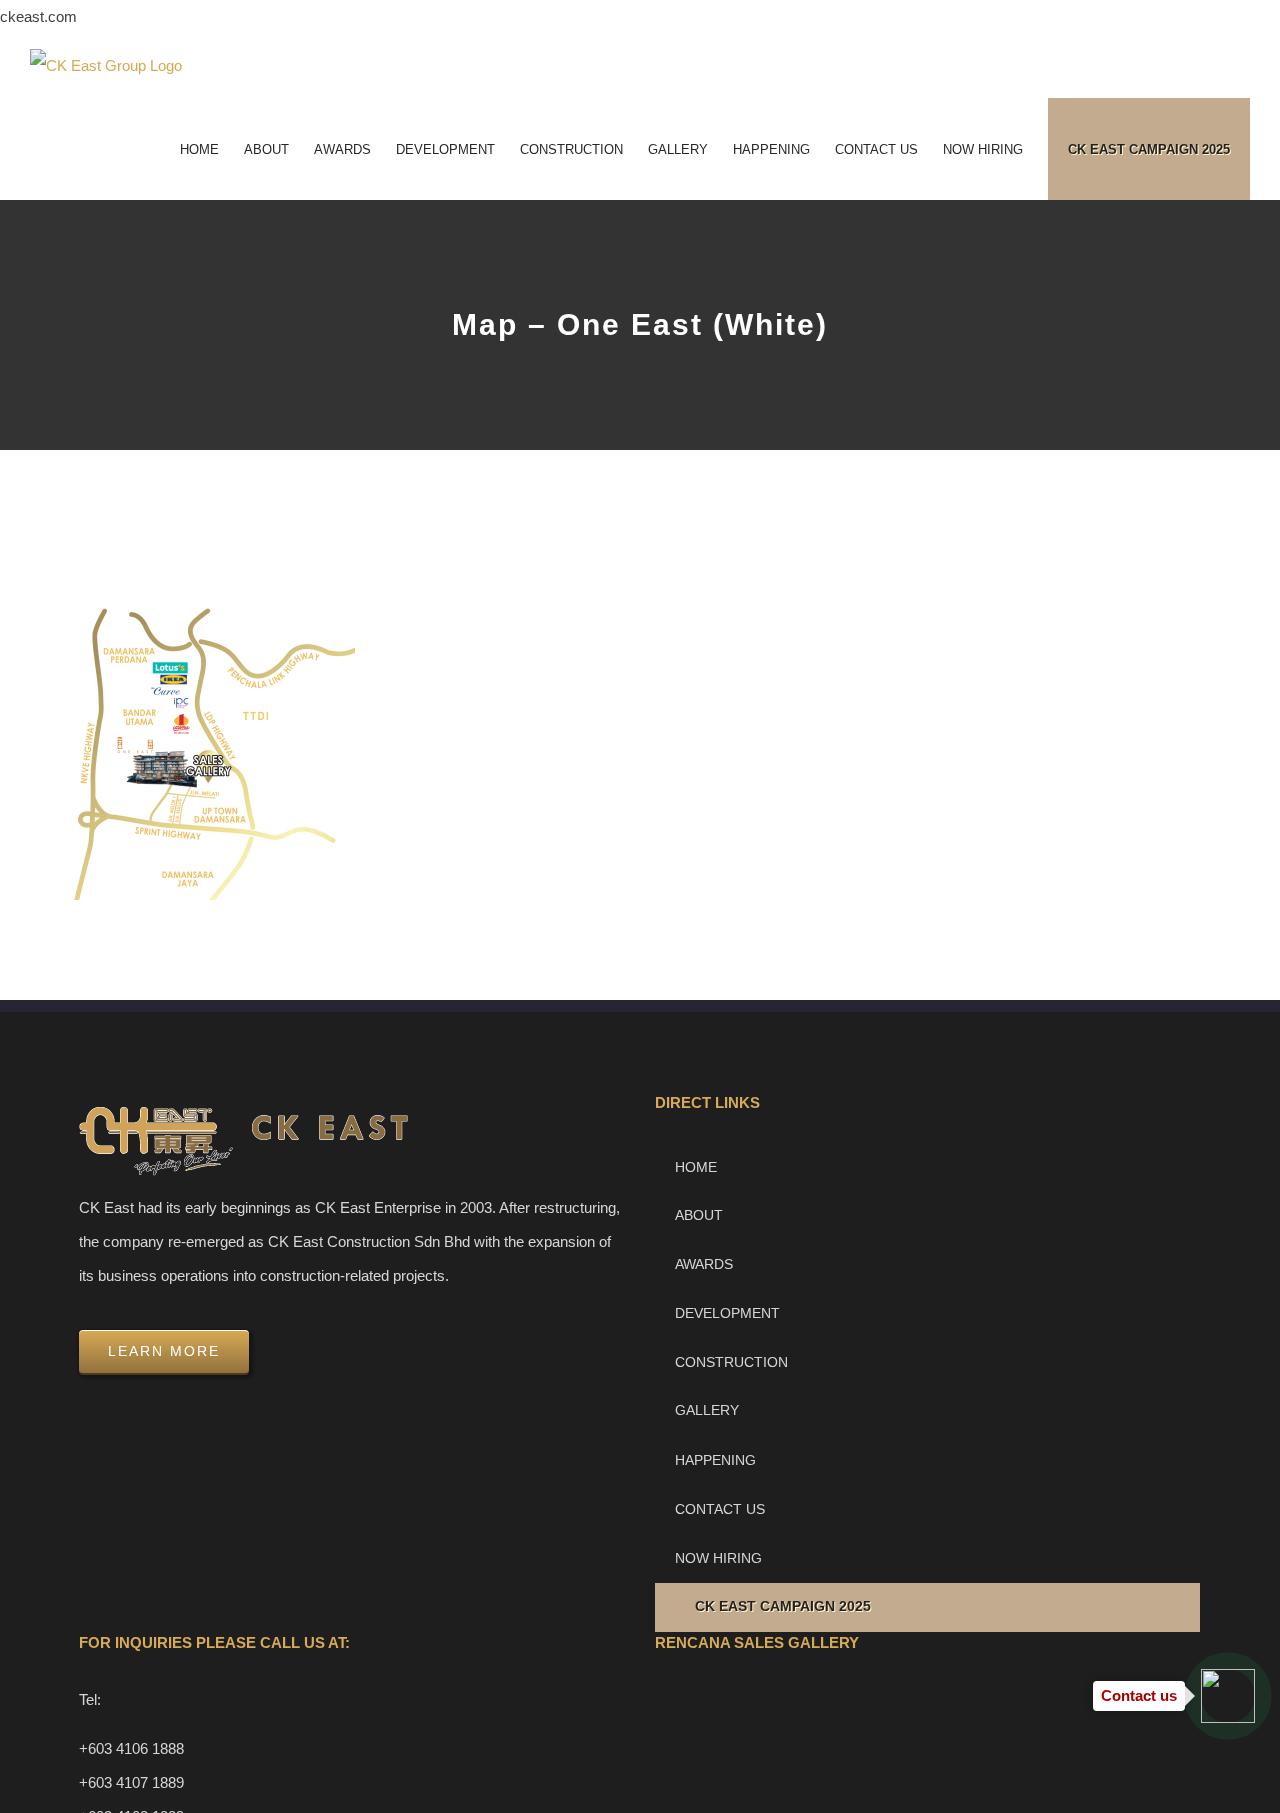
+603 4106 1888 (131, 1748)
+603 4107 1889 (131, 1782)
